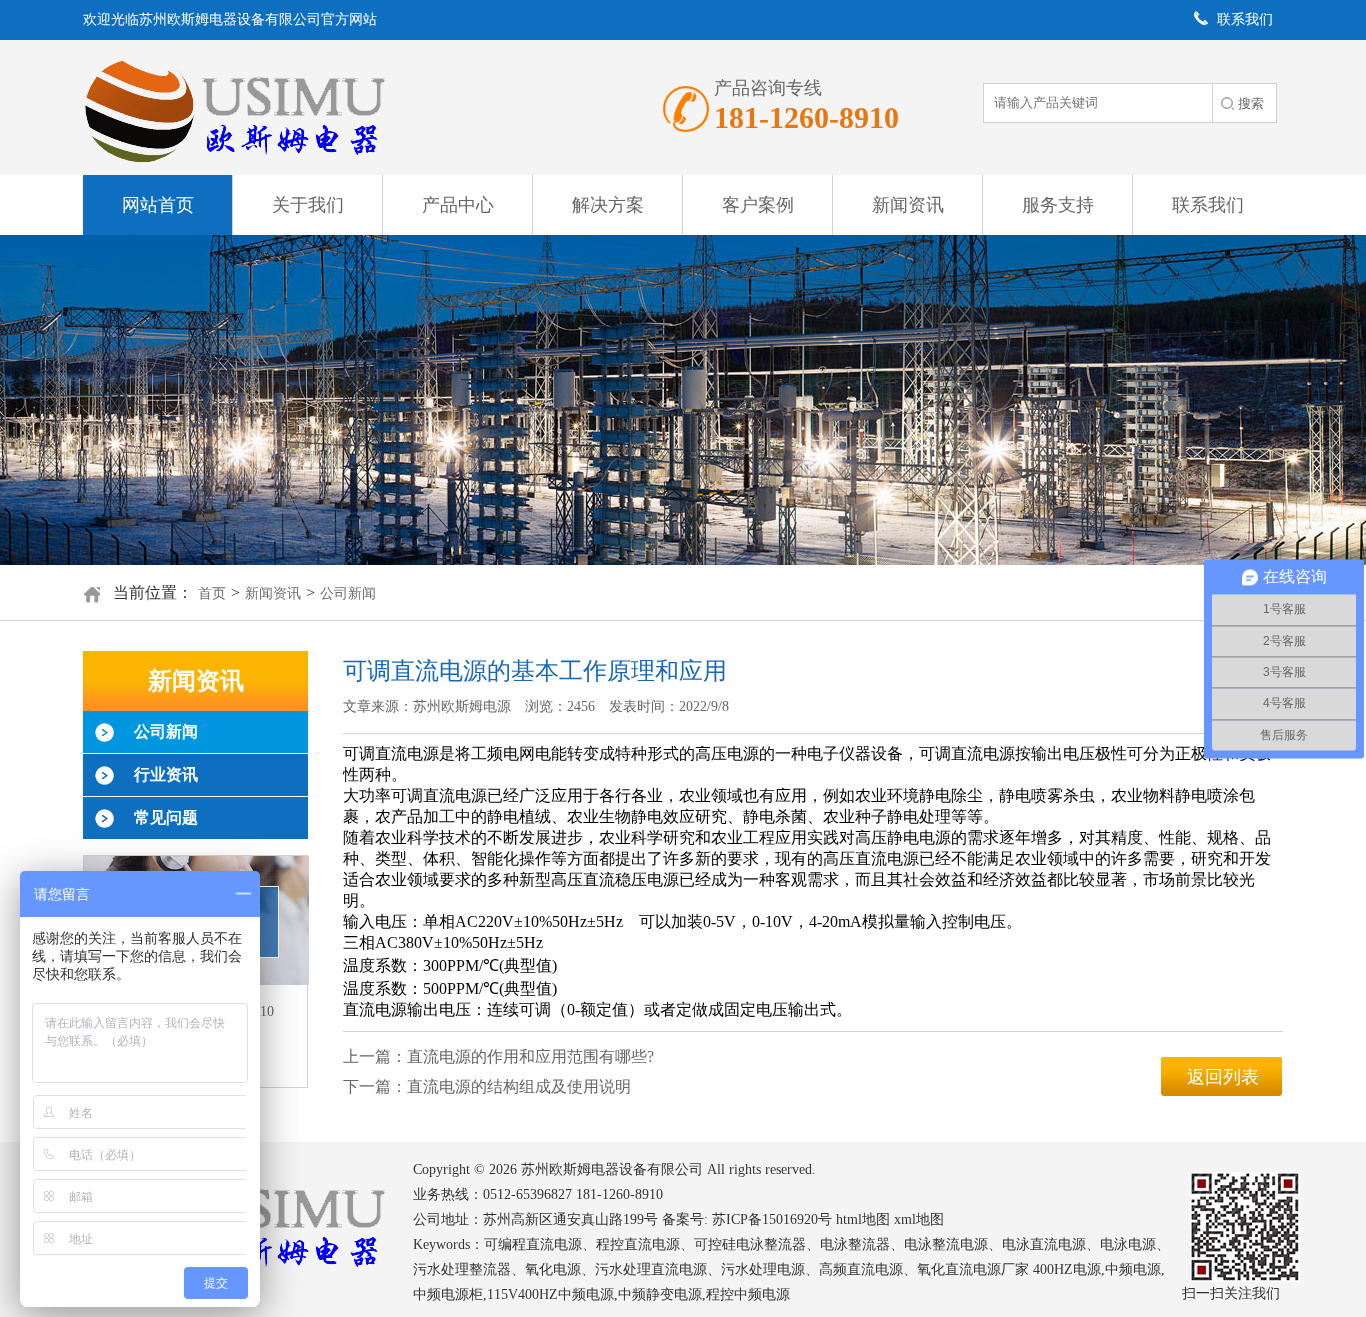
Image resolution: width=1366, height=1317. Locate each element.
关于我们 (308, 205)
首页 (212, 593)
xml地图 (919, 1219)
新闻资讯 (908, 205)
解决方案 (608, 205)
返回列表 (1223, 1077)
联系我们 (1208, 205)
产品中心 (458, 205)
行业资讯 (166, 774)
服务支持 (1058, 205)
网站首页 (158, 205)
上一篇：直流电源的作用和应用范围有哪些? (498, 1056)
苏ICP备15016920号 (772, 1219)
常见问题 (166, 817)
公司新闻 (348, 593)
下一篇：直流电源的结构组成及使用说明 (487, 1086)
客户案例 (758, 205)
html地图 (863, 1219)
